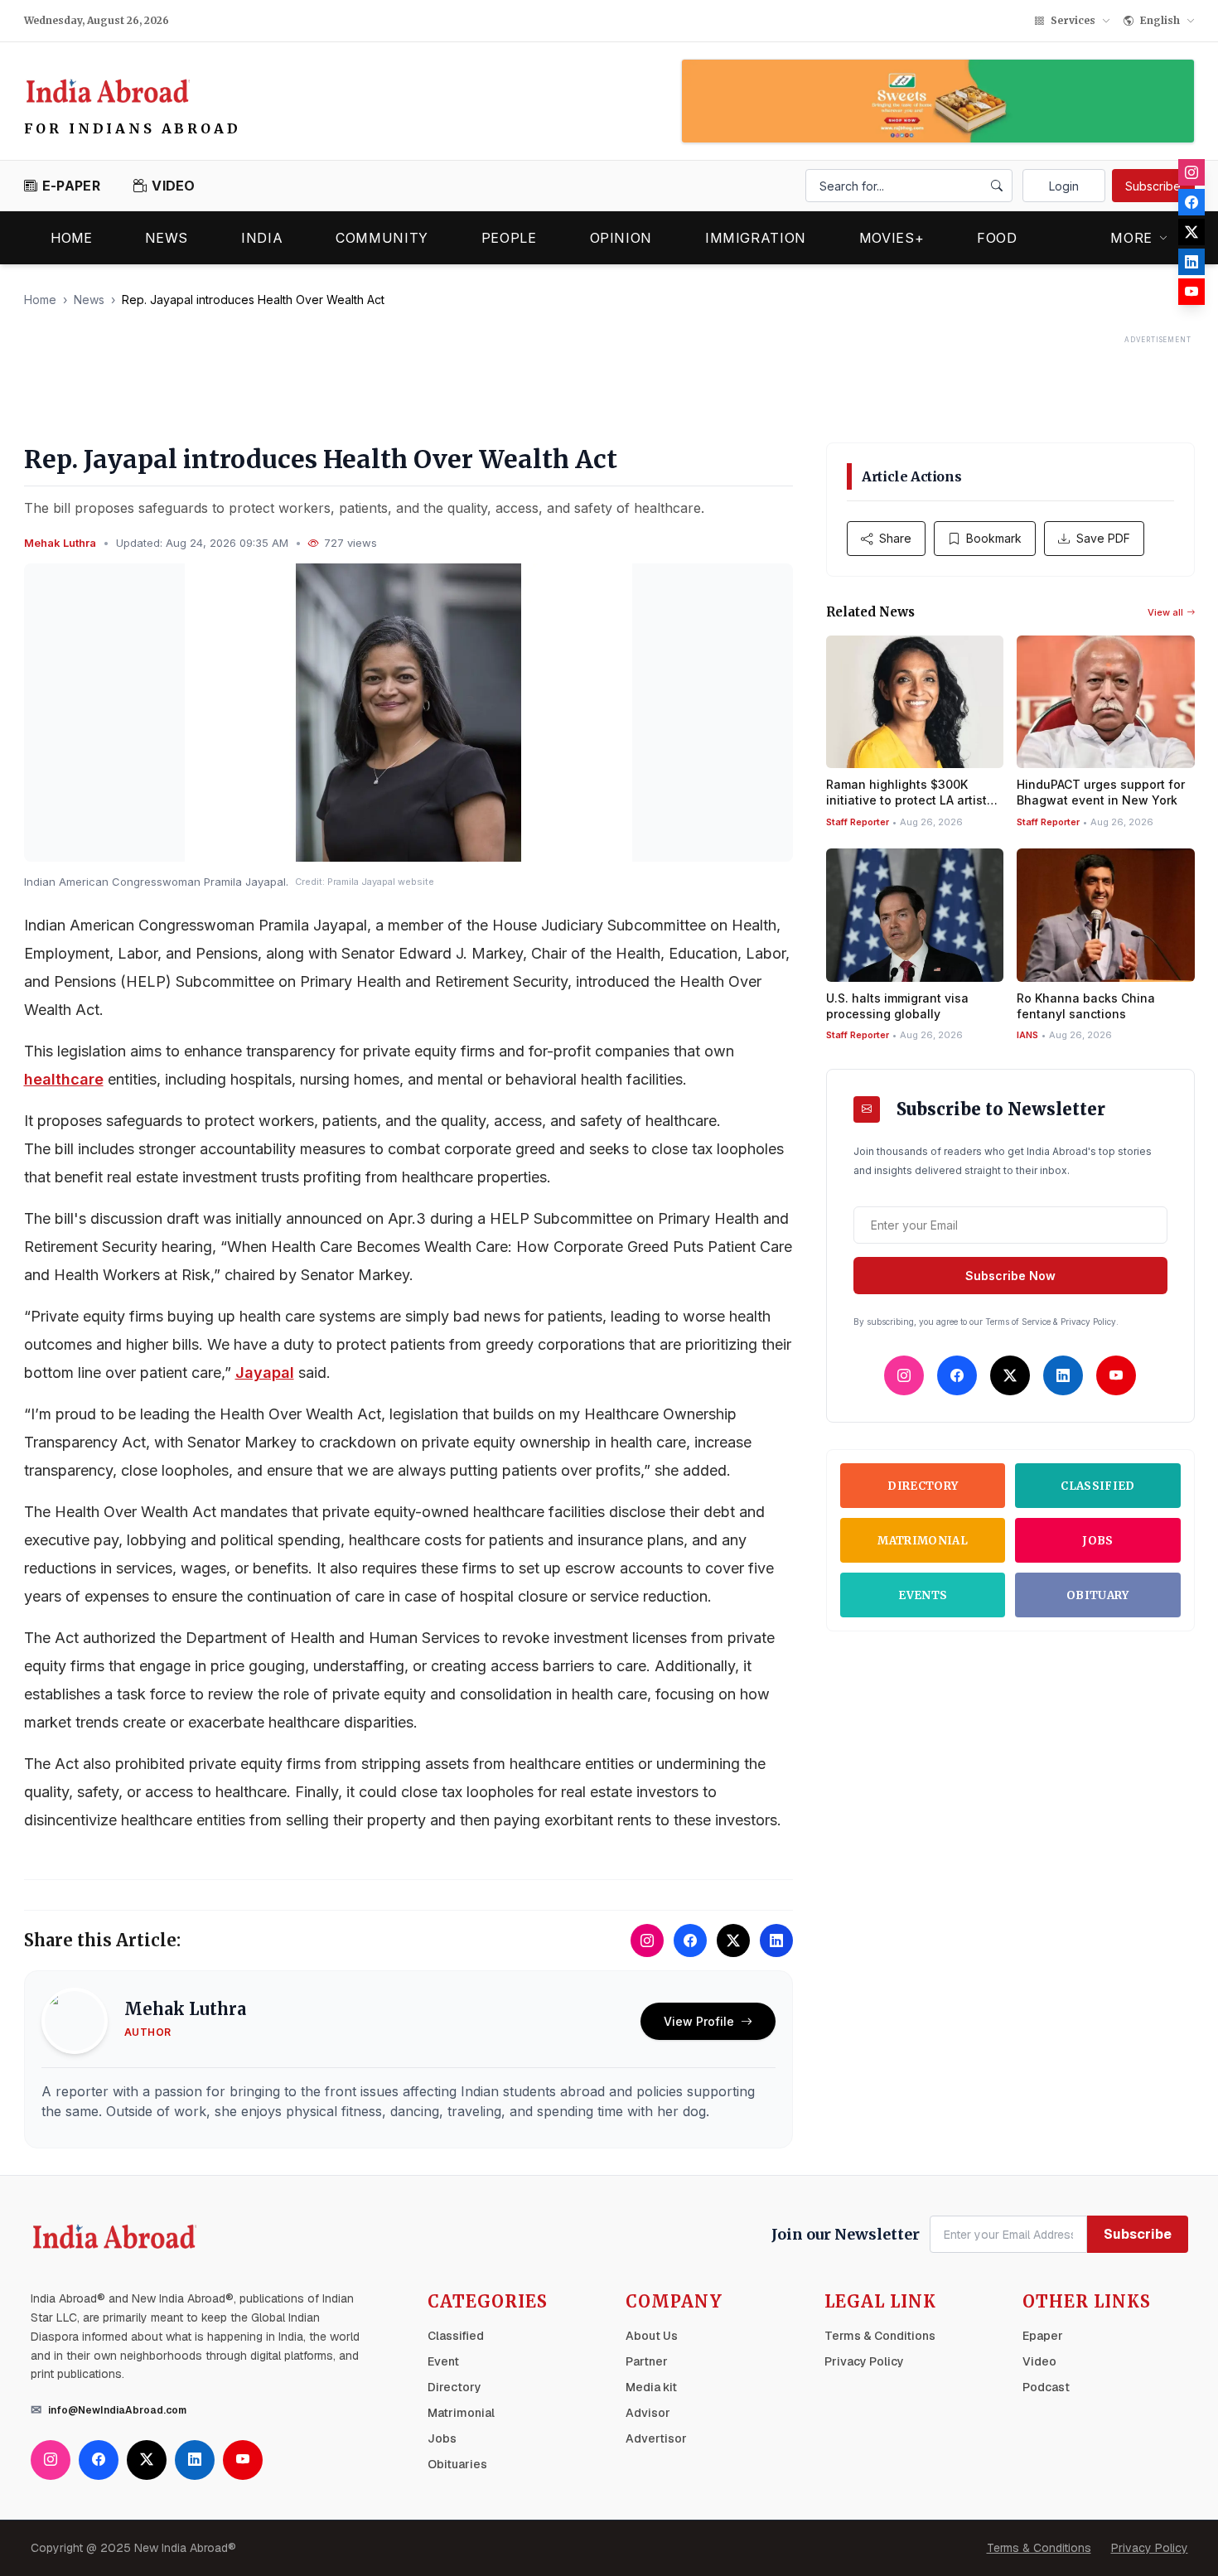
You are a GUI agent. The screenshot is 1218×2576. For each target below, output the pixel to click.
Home (71, 238)
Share (895, 538)
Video (1039, 2361)
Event (443, 2361)
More (1131, 238)
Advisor (648, 2413)
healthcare (64, 1079)
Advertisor (656, 2438)
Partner (647, 2361)
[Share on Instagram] (647, 1940)
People (509, 238)
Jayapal (265, 1373)
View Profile (699, 2021)
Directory (923, 1486)
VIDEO (174, 186)
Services (1073, 20)
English (1160, 20)
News (167, 238)
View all (1165, 612)
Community (382, 238)
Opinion (621, 238)
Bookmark (994, 538)
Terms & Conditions (880, 2336)
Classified (1097, 1486)
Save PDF (1103, 538)
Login (1064, 186)
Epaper (1043, 2336)
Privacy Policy (864, 2361)
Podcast (1046, 2387)
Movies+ (892, 238)
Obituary (1098, 1595)
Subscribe (1153, 186)
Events (923, 1595)
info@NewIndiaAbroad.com (117, 2410)
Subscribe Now (1010, 1276)
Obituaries (457, 2464)
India (262, 238)
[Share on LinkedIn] (776, 1940)
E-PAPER (71, 186)
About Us (652, 2336)
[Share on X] (733, 1940)
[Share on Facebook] (690, 1940)
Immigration (756, 238)
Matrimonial (923, 1541)
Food (997, 238)
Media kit (651, 2387)
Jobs (1097, 1541)
